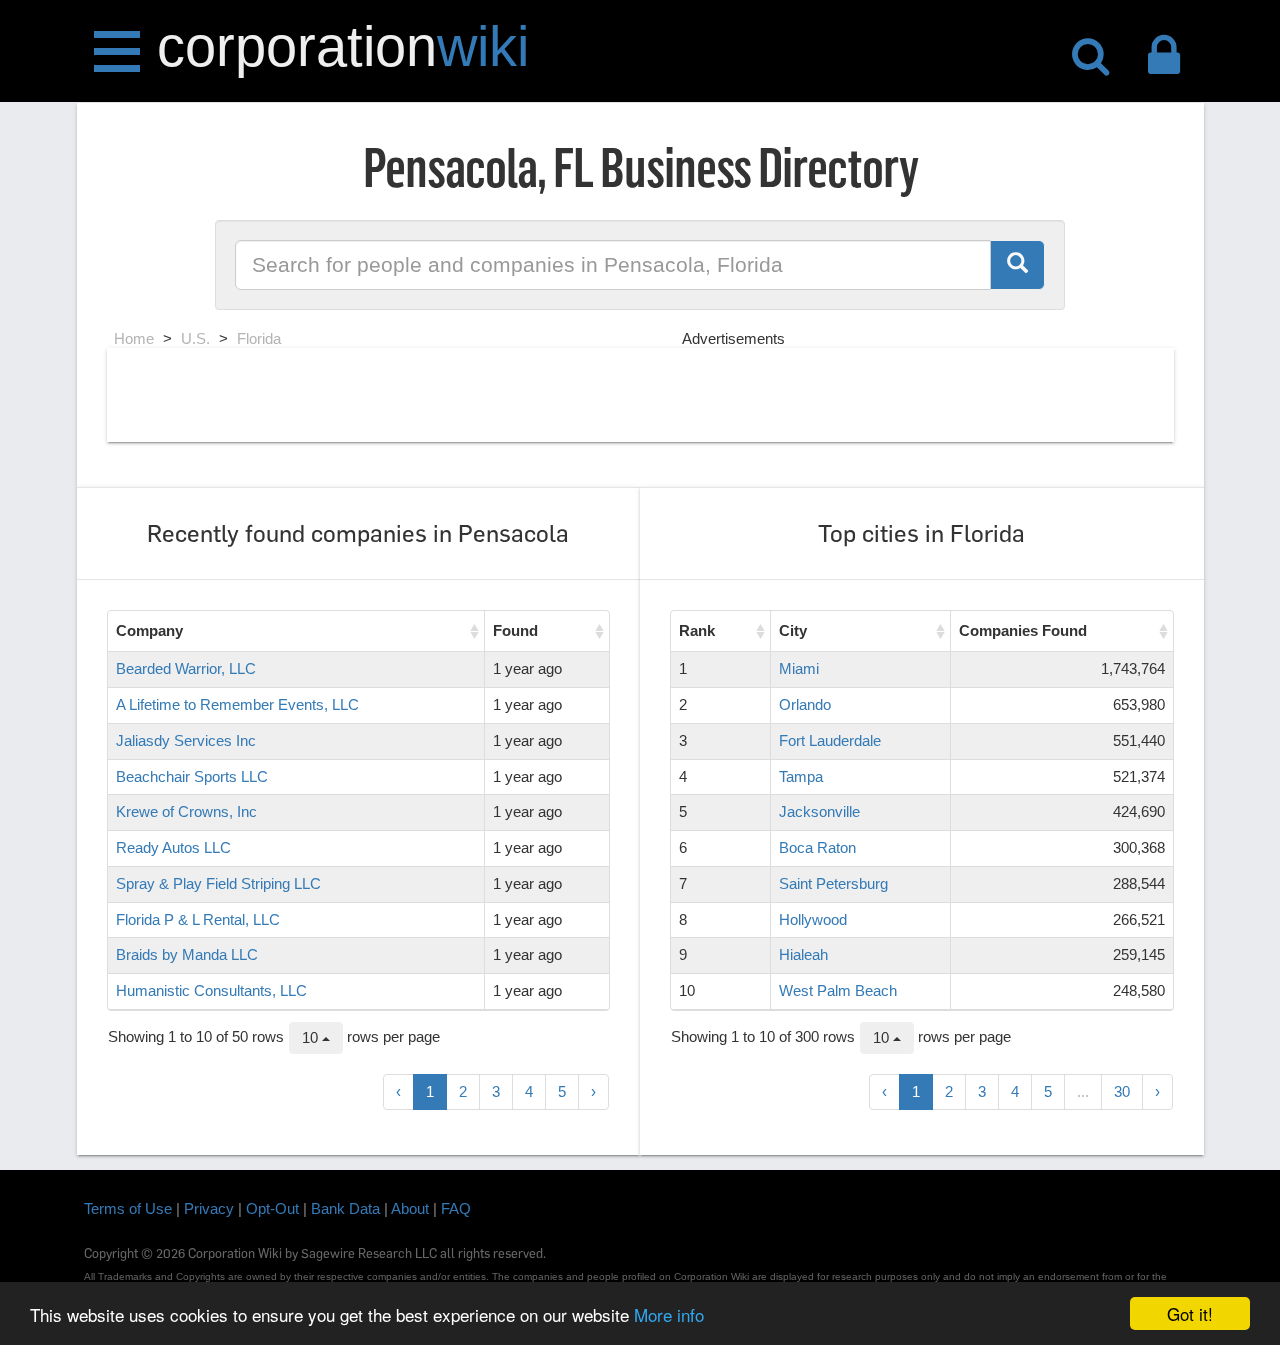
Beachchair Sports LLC (192, 776)
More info (669, 1314)
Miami (799, 668)
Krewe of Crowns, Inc (186, 811)
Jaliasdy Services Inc (186, 740)
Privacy (209, 1208)
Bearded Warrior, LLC (186, 668)
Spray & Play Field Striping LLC (218, 883)
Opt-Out (272, 1208)
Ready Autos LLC (173, 847)
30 (1122, 1091)
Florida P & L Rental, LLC (198, 919)
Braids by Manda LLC (187, 954)
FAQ (456, 1208)
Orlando (805, 704)
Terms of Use (128, 1208)
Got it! (1190, 1313)
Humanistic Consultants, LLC (211, 990)
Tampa (801, 776)
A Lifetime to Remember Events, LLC (237, 704)
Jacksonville (819, 811)
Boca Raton (817, 847)
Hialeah (803, 954)
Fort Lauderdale (830, 740)
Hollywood (813, 919)
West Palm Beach (838, 990)
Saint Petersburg (833, 883)
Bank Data (345, 1208)
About (410, 1208)
